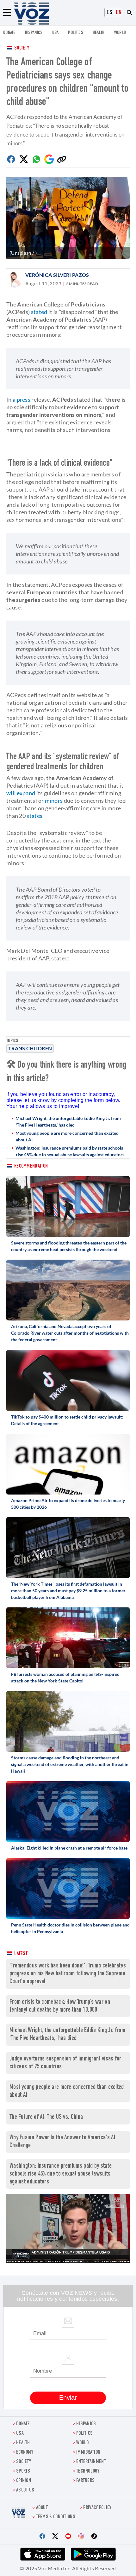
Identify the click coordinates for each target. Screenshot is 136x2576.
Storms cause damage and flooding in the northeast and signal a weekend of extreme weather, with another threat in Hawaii (70, 1764)
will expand (21, 793)
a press (22, 399)
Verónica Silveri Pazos (57, 275)
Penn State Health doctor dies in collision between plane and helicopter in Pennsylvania (70, 1928)
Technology (88, 2471)
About (42, 2508)
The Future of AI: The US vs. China (46, 2117)
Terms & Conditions (56, 2517)
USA (56, 33)
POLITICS (75, 33)
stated (39, 312)
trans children (30, 1048)
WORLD (120, 33)
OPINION (24, 2481)
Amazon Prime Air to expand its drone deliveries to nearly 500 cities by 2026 (68, 1504)
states (34, 816)
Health (99, 33)
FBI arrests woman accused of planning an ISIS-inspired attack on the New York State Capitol (65, 1677)
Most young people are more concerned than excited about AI (67, 1136)
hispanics (34, 33)
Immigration (88, 2453)
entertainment (91, 2462)
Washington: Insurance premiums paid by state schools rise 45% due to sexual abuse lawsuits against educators (70, 1151)
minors (54, 801)
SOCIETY (24, 2462)
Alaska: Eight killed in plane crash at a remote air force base (69, 1848)
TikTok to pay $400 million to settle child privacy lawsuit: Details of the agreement (67, 1420)
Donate (9, 33)
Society (22, 48)
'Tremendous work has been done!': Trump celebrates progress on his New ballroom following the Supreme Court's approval (68, 1974)
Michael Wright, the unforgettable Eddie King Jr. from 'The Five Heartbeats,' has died (68, 1122)
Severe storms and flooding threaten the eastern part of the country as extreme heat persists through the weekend (69, 1246)
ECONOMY (25, 2453)
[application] (68, 2228)
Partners (85, 2481)
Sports (23, 2471)
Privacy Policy (97, 2508)
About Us (25, 2490)
